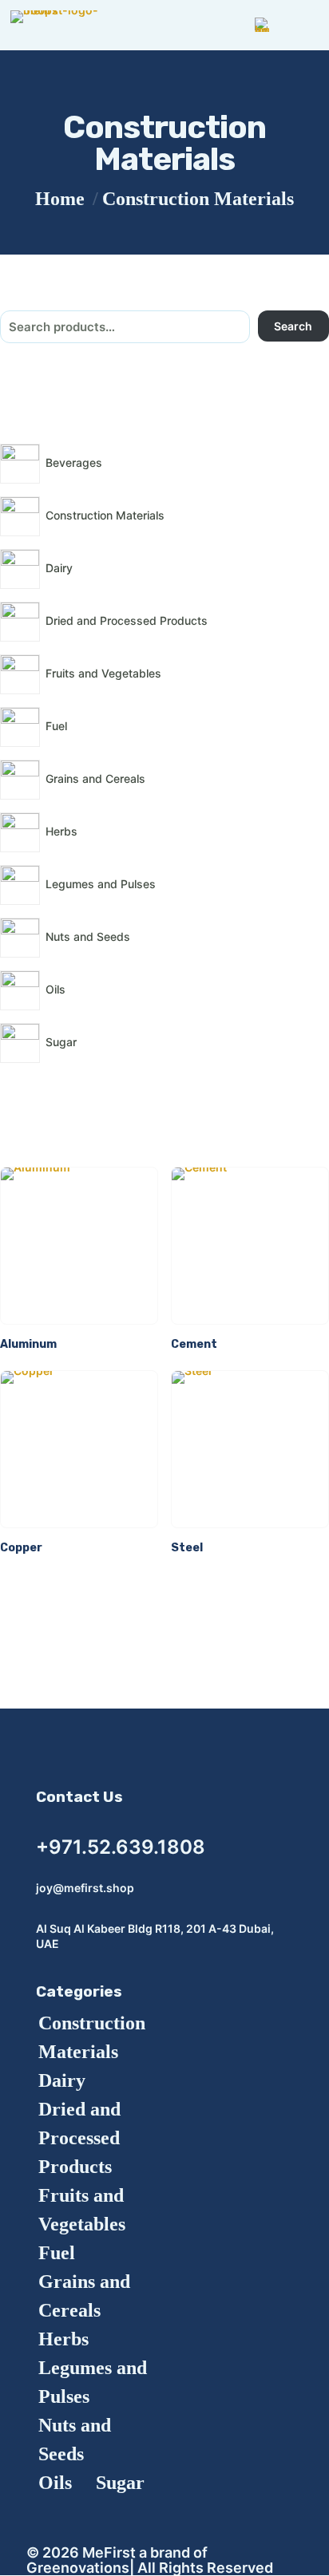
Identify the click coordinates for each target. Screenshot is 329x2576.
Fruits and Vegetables (82, 2210)
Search (293, 326)
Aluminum (28, 1344)
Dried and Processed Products (79, 2138)
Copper (21, 1548)
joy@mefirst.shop (85, 1888)
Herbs (63, 2339)
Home (60, 199)
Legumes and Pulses (93, 2382)
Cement (194, 1344)
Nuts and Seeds (75, 2440)
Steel (187, 1548)
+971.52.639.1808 (121, 1847)
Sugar (120, 2483)
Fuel (57, 2253)
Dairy (62, 2080)
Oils (55, 2483)
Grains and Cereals (84, 2296)
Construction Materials (92, 2037)
